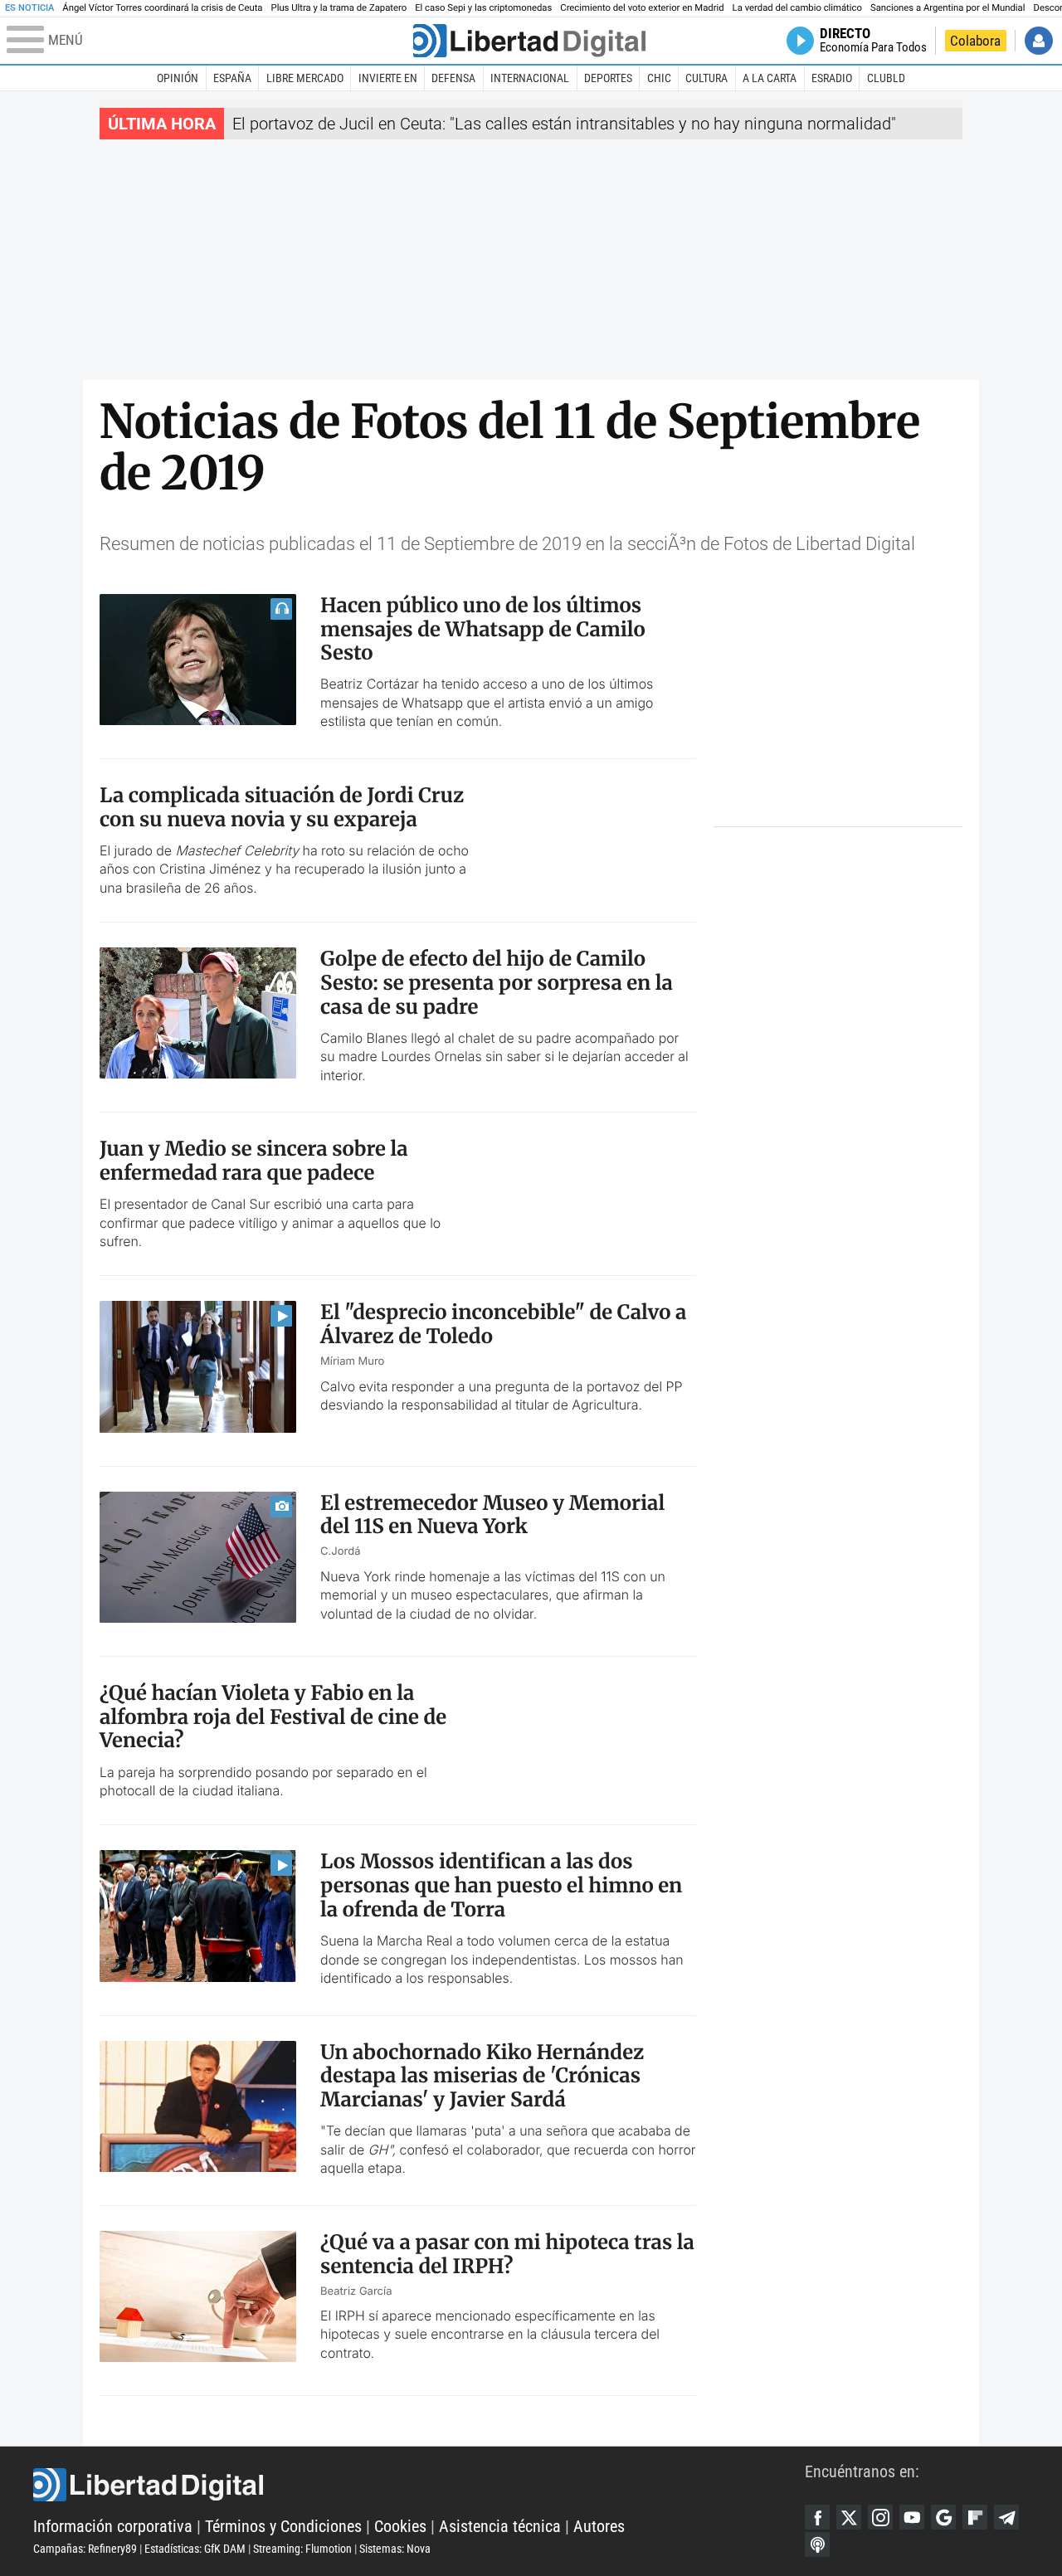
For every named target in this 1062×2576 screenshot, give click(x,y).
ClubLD (886, 78)
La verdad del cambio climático (797, 8)
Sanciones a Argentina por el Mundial (948, 8)
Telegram (1006, 2517)
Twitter (849, 2517)
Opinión (178, 78)
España (232, 78)
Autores (599, 2526)
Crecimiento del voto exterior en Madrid (642, 8)
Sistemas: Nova (395, 2549)
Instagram (880, 2517)
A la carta (770, 78)
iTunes (817, 2544)
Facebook (817, 2517)
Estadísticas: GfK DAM (195, 2549)
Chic (659, 78)
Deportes (608, 78)
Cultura (706, 78)
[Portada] (529, 41)
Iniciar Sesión (1039, 41)
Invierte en (388, 78)
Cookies (400, 2526)
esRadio (832, 78)
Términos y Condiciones (283, 2526)
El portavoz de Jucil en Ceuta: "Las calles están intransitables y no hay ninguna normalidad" (564, 124)
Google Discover (943, 2517)
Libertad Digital (419, 2485)
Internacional (530, 78)
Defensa (453, 78)
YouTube (912, 2517)
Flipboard (975, 2517)
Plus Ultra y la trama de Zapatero (339, 8)
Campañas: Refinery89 (85, 2549)
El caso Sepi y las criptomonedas (483, 8)
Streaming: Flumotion (302, 2549)
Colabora (975, 41)
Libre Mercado (305, 78)
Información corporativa (113, 2526)
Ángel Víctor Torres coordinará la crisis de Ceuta (162, 8)
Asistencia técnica (500, 2526)
